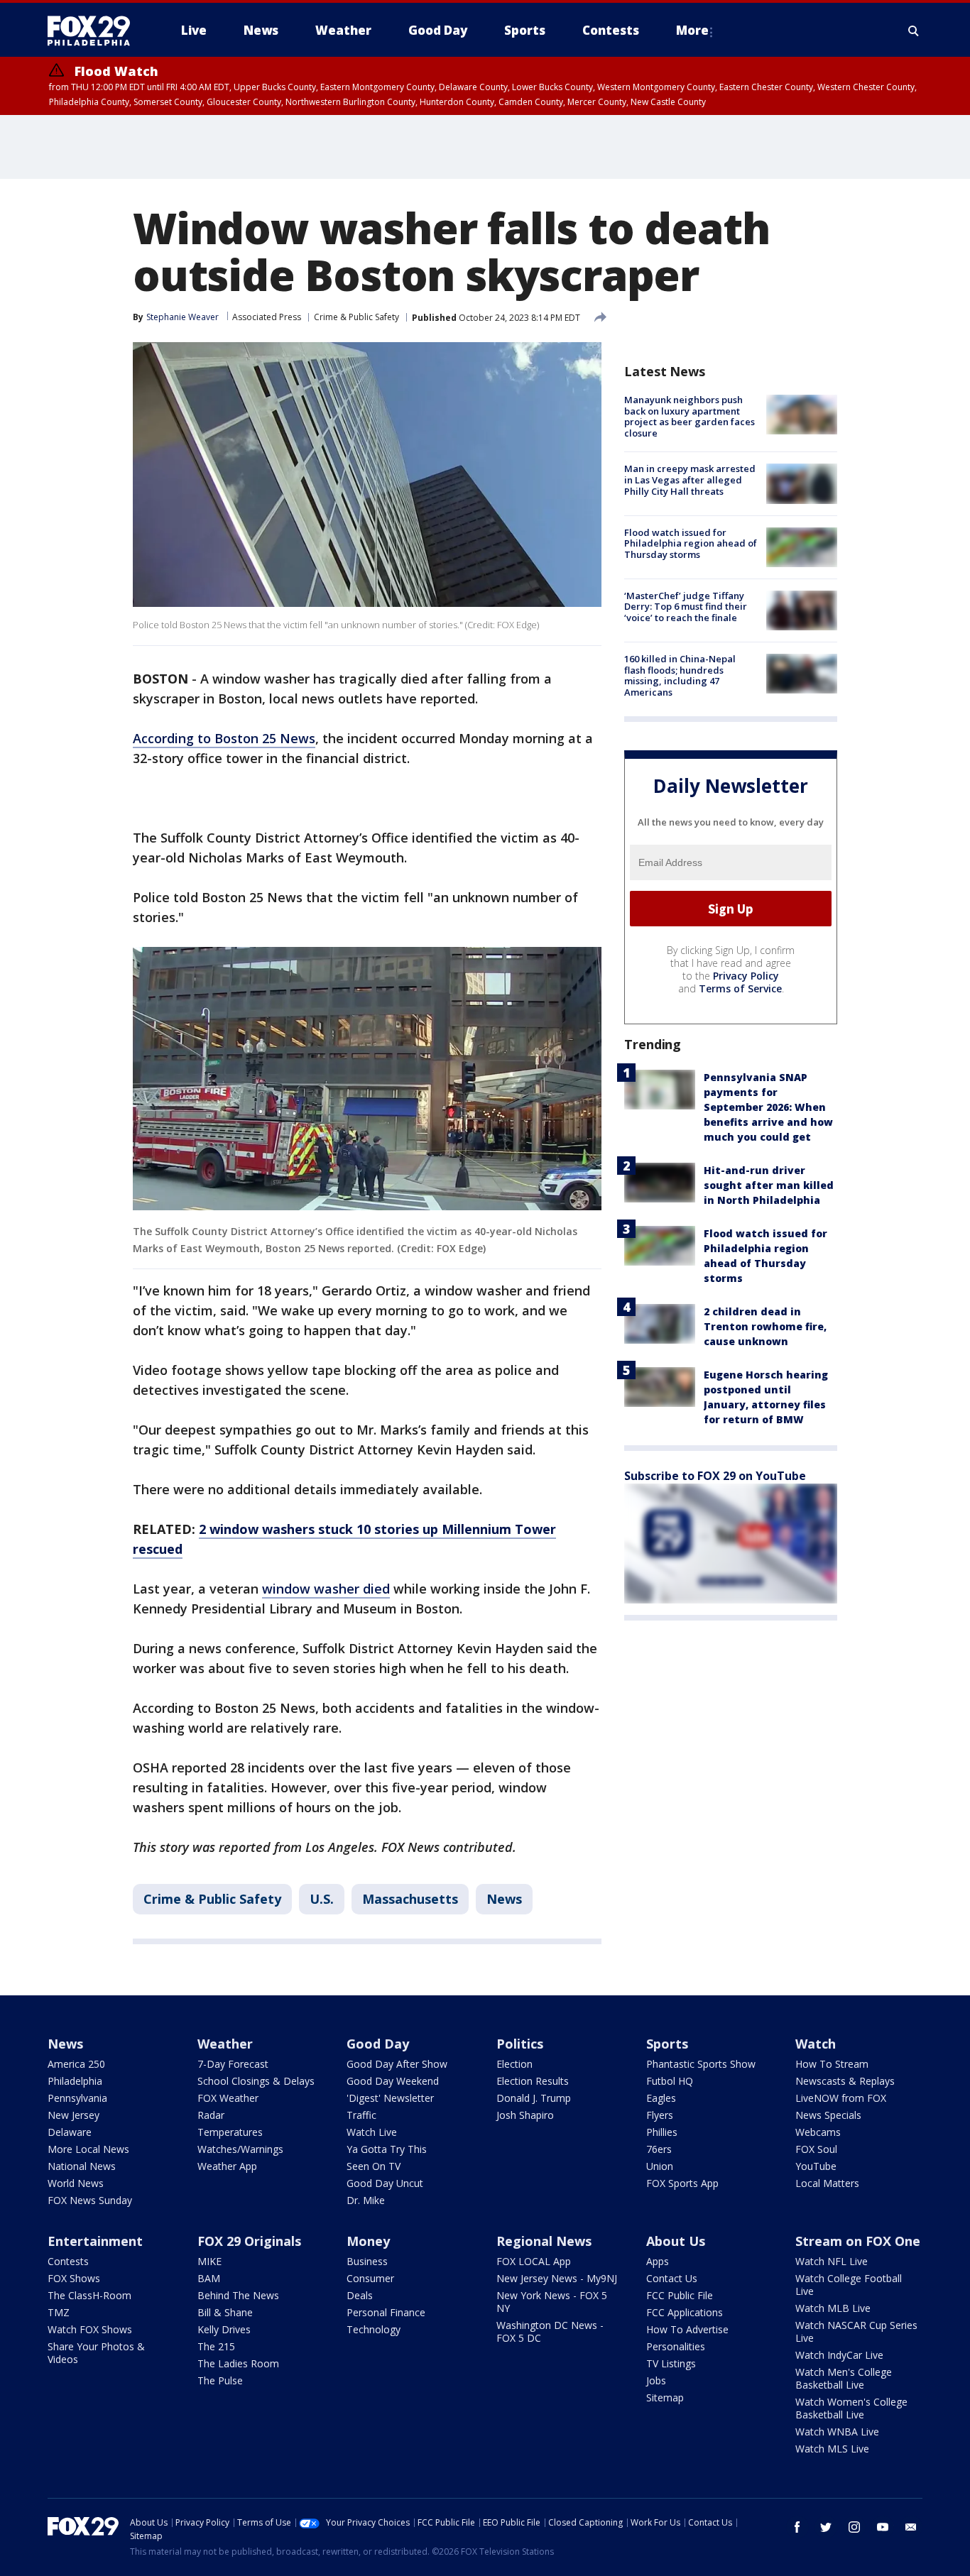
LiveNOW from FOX (841, 2098)
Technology (374, 2329)
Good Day (378, 2044)
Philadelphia (75, 2081)
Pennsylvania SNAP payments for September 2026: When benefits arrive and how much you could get (768, 1107)
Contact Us (672, 2278)
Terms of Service (740, 988)
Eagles (661, 2098)
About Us (676, 2241)
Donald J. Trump (534, 2098)
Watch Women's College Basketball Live (851, 2408)
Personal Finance (386, 2312)
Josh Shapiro (525, 2115)
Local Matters (827, 2183)
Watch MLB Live (833, 2308)
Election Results (533, 2081)
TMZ (59, 2312)
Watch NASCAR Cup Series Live (856, 2331)
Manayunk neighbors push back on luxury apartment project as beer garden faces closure (690, 416)
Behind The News (238, 2295)
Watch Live (372, 2132)
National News (82, 2166)
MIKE (209, 2261)
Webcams (818, 2132)
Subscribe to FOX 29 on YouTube (715, 1476)
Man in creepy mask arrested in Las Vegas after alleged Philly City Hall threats (690, 479)
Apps (658, 2261)
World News (76, 2183)
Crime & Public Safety (356, 317)
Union (660, 2166)
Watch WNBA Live (837, 2432)
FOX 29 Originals (249, 2241)
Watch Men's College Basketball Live (844, 2378)
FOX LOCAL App (534, 2261)
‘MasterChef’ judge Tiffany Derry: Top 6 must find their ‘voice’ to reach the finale (686, 607)
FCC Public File (680, 2295)
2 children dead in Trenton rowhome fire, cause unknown (765, 1326)
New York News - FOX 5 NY (552, 2302)
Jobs (656, 2380)
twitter (826, 2527)
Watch (816, 2044)
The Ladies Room (238, 2363)
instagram (854, 2527)
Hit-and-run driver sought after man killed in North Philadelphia (769, 1185)
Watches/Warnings (240, 2149)
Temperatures (230, 2132)
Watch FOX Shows (90, 2329)
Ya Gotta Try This (387, 2149)
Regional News (544, 2241)
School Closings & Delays (256, 2081)
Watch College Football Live (849, 2285)
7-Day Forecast (233, 2064)
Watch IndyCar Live (839, 2355)
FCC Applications (685, 2312)
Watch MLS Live (832, 2449)
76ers (659, 2149)
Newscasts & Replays (845, 2081)
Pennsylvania (77, 2098)
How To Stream (832, 2064)
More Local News (88, 2149)
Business (367, 2261)
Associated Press (267, 317)
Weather (225, 2044)
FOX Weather (228, 2098)
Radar (211, 2115)
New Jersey (73, 2115)
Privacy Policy (746, 976)
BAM (209, 2278)
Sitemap (665, 2397)
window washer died (326, 1589)
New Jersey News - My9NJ (557, 2278)
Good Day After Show (397, 2064)
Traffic (361, 2115)
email (911, 2527)
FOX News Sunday (90, 2200)
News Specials (828, 2115)
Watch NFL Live (832, 2261)
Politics (520, 2044)
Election (514, 2064)
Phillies (662, 2132)
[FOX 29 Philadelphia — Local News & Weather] (94, 31)
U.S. (322, 1899)
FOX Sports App (682, 2183)
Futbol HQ (670, 2081)
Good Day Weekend (393, 2081)
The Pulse (220, 2380)
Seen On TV (374, 2166)
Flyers (660, 2115)
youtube (883, 2527)
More (692, 30)
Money (368, 2241)
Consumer (370, 2278)
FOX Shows (74, 2278)
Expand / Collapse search (914, 31)
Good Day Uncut (385, 2183)
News (504, 1899)
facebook (797, 2527)
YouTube (816, 2166)
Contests (68, 2261)
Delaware (70, 2132)
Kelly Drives (224, 2329)
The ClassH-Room (89, 2295)
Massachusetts (410, 1899)
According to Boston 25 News (224, 738)
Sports (667, 2044)
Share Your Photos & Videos (96, 2353)
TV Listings (671, 2363)
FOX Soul (816, 2149)
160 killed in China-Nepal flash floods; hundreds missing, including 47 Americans (680, 675)
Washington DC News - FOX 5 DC (550, 2331)
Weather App (227, 2166)
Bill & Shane (225, 2312)
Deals (360, 2295)
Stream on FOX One (858, 2241)
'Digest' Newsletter (390, 2098)
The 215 (216, 2346)
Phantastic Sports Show (701, 2064)
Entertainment (95, 2241)
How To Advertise (687, 2329)
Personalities (676, 2346)
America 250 (76, 2064)
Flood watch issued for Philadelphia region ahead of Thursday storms (691, 543)
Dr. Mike (366, 2200)
